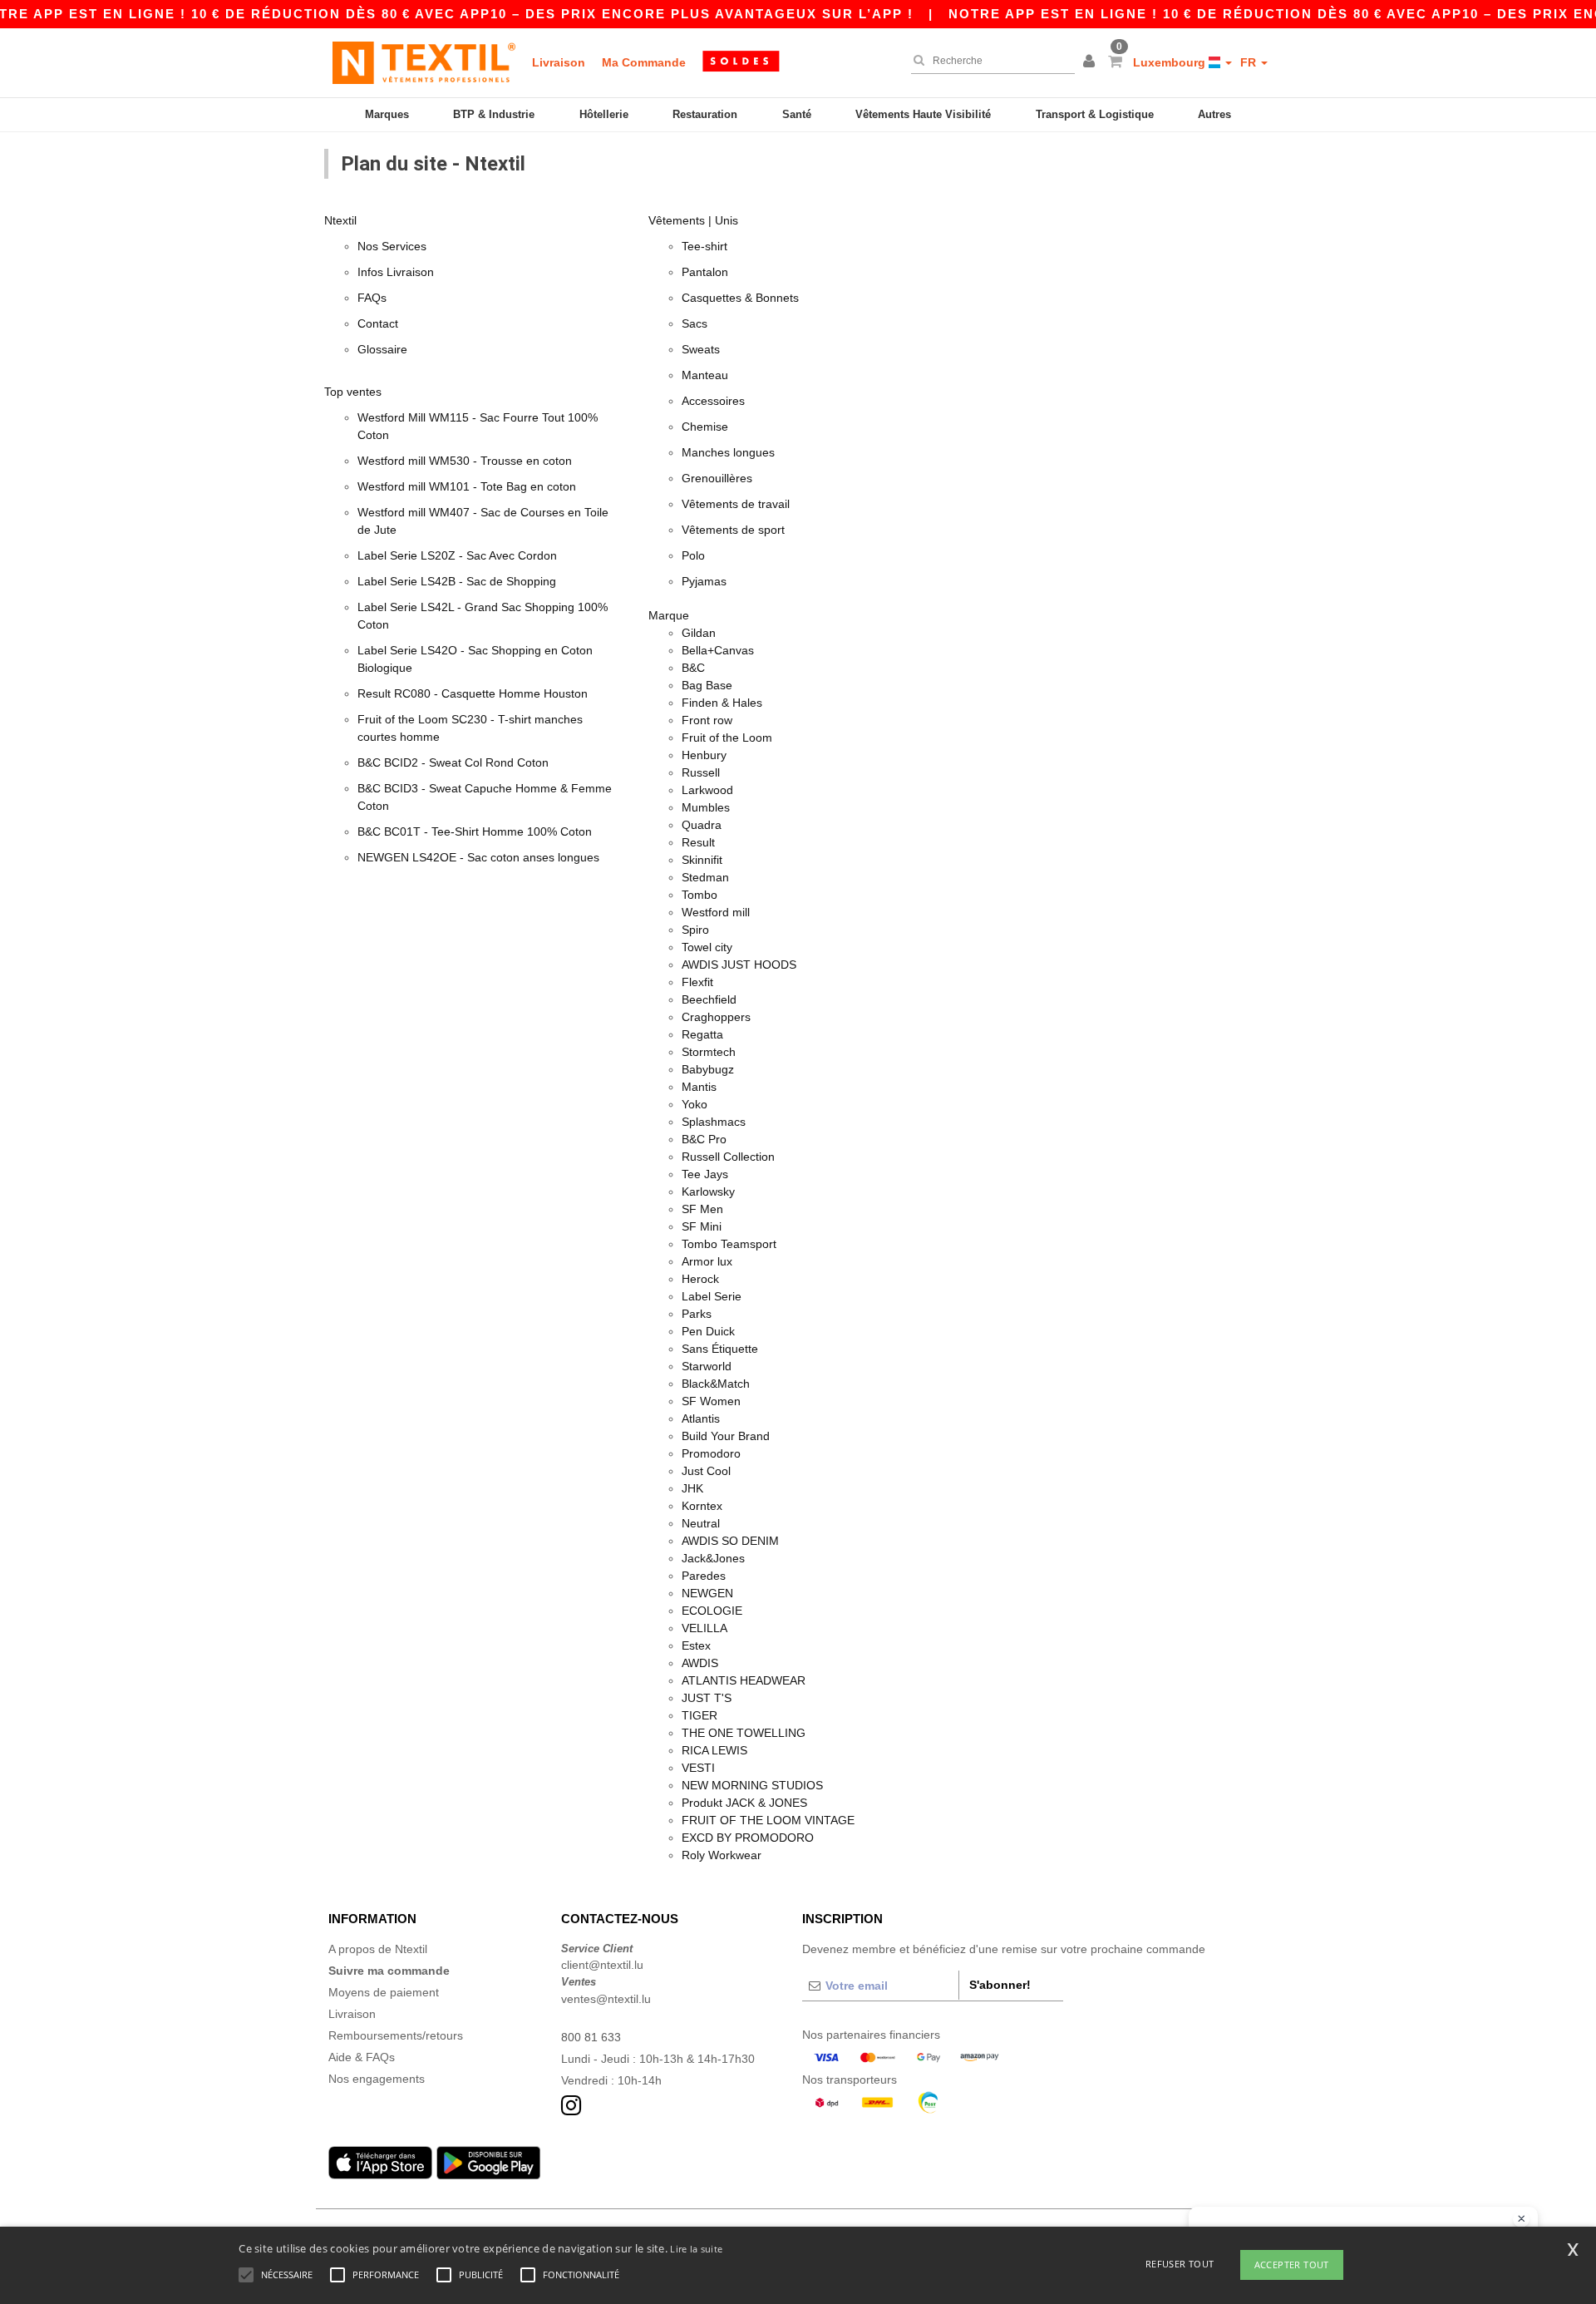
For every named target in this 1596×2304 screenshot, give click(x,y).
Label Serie (712, 1296)
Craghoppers (716, 1017)
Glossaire (382, 349)
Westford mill (716, 912)
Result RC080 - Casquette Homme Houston (473, 693)
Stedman (705, 877)
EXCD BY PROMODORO (748, 1838)
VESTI (698, 1768)
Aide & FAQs (362, 2057)
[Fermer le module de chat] (1521, 2219)
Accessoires (713, 401)
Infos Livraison (396, 272)
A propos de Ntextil (378, 1949)
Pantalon (705, 272)
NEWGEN (707, 1593)
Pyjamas (704, 581)
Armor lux (707, 1261)
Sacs (695, 323)
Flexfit (697, 982)
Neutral (701, 1523)
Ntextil (340, 220)
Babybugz (708, 1069)
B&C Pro (704, 1139)
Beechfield (709, 999)
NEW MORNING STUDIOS (752, 1785)
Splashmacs (714, 1122)
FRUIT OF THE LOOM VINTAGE (768, 1820)
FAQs (372, 298)
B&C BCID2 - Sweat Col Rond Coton (453, 762)
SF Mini (702, 1226)
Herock (700, 1279)
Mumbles (706, 807)
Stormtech (709, 1052)
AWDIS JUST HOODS (739, 965)
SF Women (711, 1401)
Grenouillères (717, 478)
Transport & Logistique (1095, 114)
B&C (693, 668)
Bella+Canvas (718, 650)
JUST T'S (707, 1698)
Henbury (704, 755)
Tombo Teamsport (729, 1244)
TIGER (699, 1715)
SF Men (702, 1209)
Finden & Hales (722, 703)
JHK (692, 1488)
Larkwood (707, 790)
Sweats (701, 349)
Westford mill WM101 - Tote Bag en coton (467, 486)
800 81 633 (591, 2037)
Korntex (702, 1506)
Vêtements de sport (733, 530)
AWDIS (700, 1663)
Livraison (559, 62)
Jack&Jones (713, 1558)
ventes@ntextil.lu (606, 1999)
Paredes (704, 1576)
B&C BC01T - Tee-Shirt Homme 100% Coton (475, 831)
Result (698, 842)
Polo (693, 555)
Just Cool (706, 1471)
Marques (387, 114)
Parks (697, 1314)
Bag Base (707, 685)
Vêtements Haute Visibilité (923, 114)
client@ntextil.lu (602, 1965)
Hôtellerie (604, 114)
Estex (696, 1645)
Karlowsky (708, 1191)
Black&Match (716, 1384)
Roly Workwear (722, 1855)
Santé (797, 114)
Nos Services (392, 246)
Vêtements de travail (736, 504)
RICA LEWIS (714, 1750)
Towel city (707, 947)
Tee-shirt (704, 246)
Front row (707, 720)
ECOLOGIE (712, 1611)
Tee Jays (705, 1174)
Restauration (705, 114)
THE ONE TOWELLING (744, 1733)
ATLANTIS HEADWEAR (744, 1680)
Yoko (695, 1104)
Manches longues (728, 452)
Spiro (695, 930)
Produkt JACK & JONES (744, 1803)
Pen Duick (708, 1331)
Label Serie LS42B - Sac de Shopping (457, 581)
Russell (701, 772)
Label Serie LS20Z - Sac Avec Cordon (457, 555)
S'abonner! (1000, 1985)
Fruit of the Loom (727, 738)
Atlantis (701, 1418)
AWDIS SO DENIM (730, 1541)
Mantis (699, 1087)
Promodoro (711, 1453)
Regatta (702, 1034)
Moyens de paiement (384, 1992)
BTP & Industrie (494, 114)
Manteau (705, 375)
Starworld (707, 1366)
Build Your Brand (726, 1436)
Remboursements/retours (396, 2035)
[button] (1091, 62)
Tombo (699, 895)
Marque (669, 615)
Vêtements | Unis (693, 220)
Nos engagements (377, 2079)
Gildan (699, 633)
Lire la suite (696, 2249)
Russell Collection (728, 1157)
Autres (1214, 114)
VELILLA (704, 1628)
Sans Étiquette (720, 1349)
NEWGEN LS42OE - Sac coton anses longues (478, 857)
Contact (378, 323)
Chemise (705, 427)
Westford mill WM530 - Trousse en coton (465, 461)
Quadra (702, 825)
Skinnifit (702, 860)
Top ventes (353, 392)
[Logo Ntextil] (424, 62)
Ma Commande (644, 62)
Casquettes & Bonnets (740, 298)
